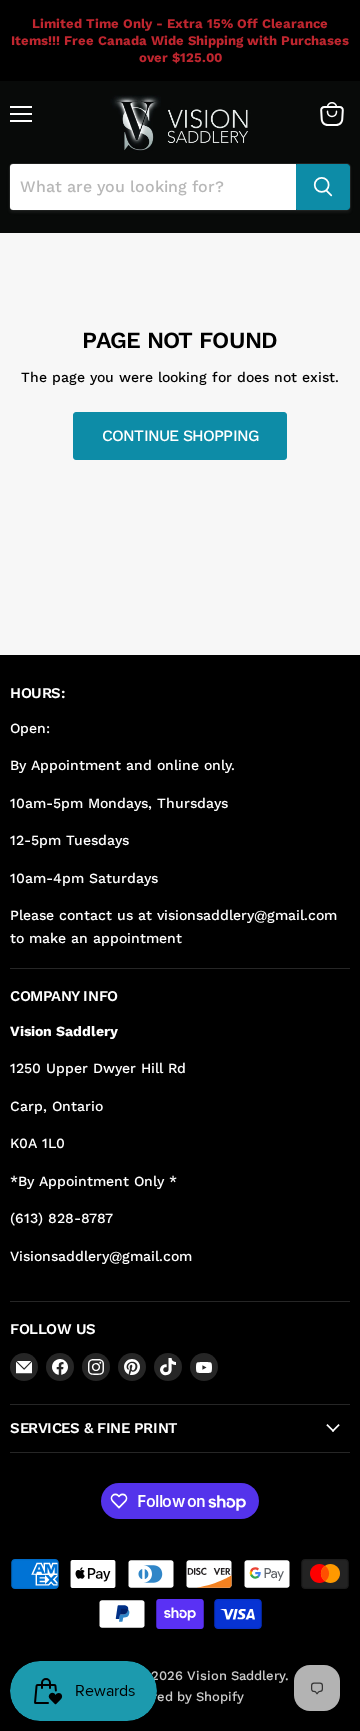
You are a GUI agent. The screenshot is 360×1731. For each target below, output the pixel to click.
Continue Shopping (180, 435)
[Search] (323, 187)
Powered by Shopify (180, 1696)
